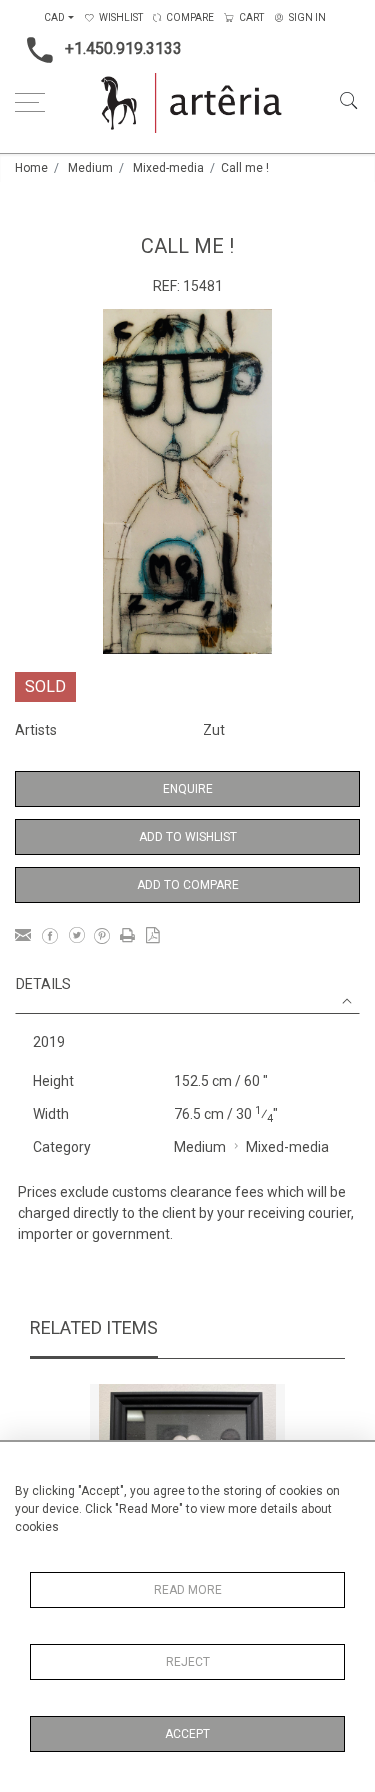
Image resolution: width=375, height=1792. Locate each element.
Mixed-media (168, 168)
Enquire (188, 789)
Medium (90, 168)
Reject (188, 1662)
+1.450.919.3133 (123, 48)
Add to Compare (188, 885)
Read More (188, 1590)
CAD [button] (54, 17)
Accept (187, 1734)
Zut (214, 730)
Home (31, 168)
